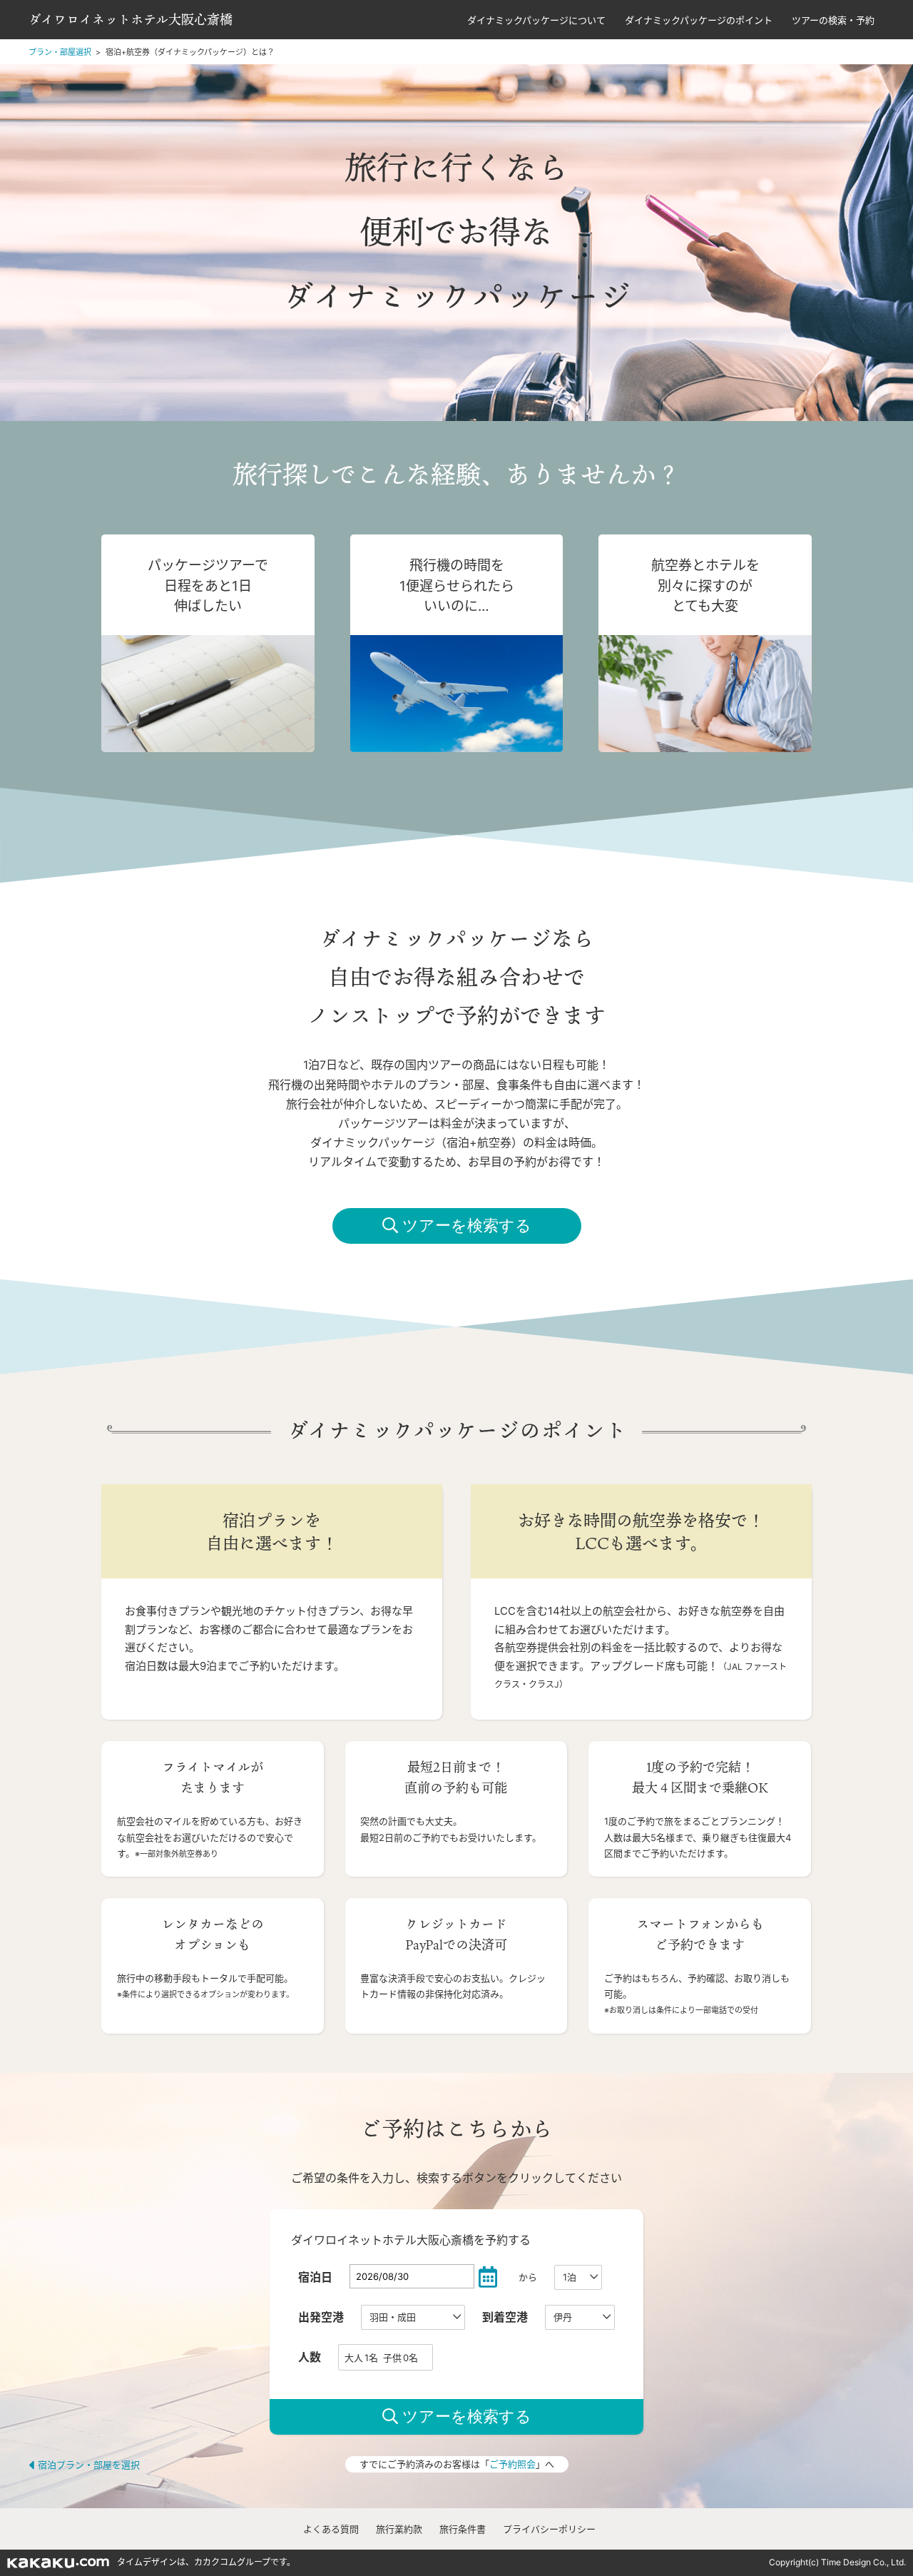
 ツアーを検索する (457, 1226)
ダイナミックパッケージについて (536, 20)
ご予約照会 (512, 2464)
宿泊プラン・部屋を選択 (89, 2465)
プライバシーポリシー (549, 2529)
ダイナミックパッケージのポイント (699, 20)
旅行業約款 (399, 2529)
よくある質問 (331, 2529)
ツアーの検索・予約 (833, 20)
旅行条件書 (463, 2529)
